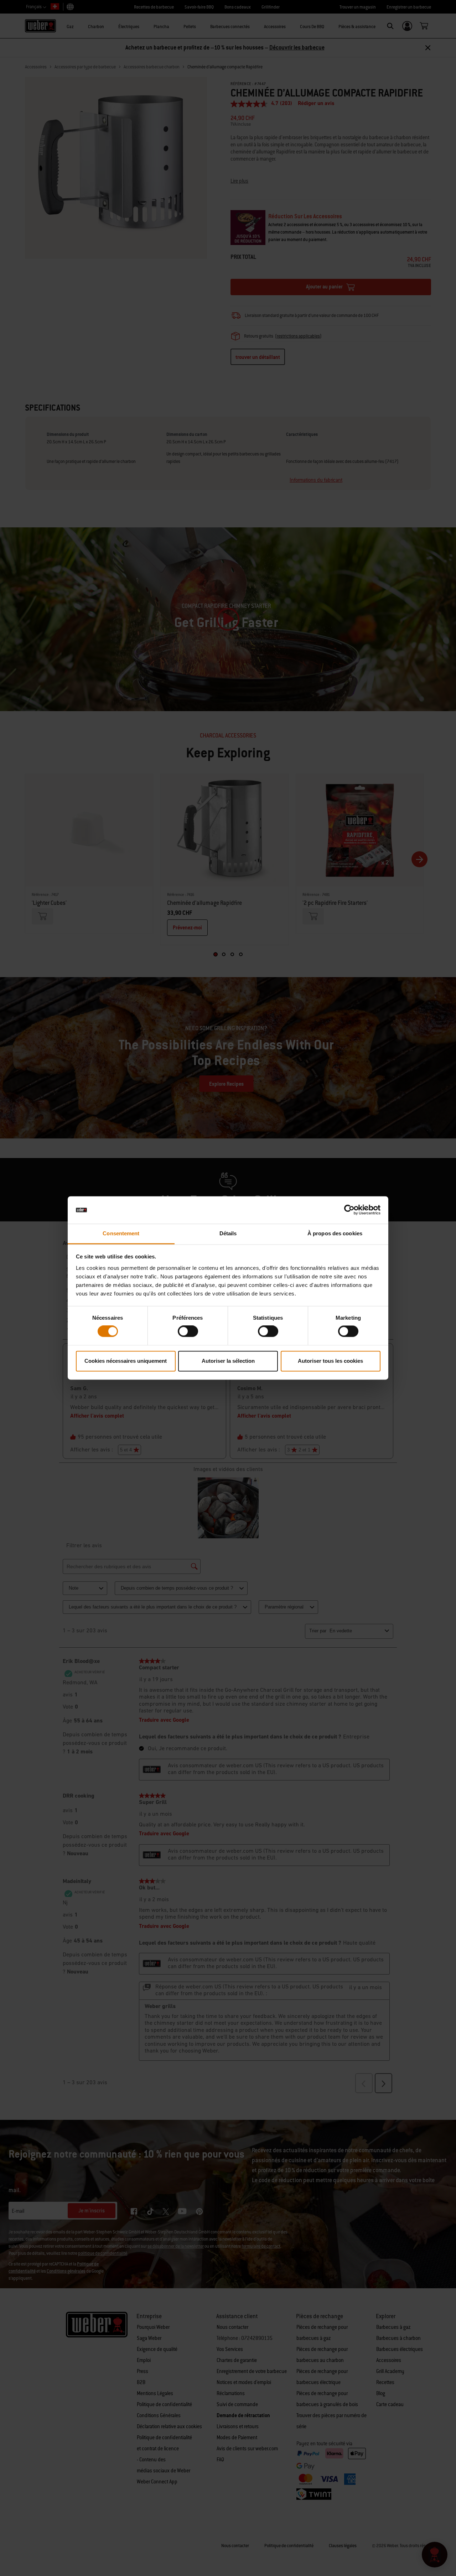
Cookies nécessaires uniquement (126, 1361)
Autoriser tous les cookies (330, 1361)
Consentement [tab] (121, 1233)
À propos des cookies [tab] (335, 1233)
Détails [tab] (228, 1233)
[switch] (188, 1331)
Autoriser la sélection (228, 1361)
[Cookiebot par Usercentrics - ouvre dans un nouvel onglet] (349, 1210)
